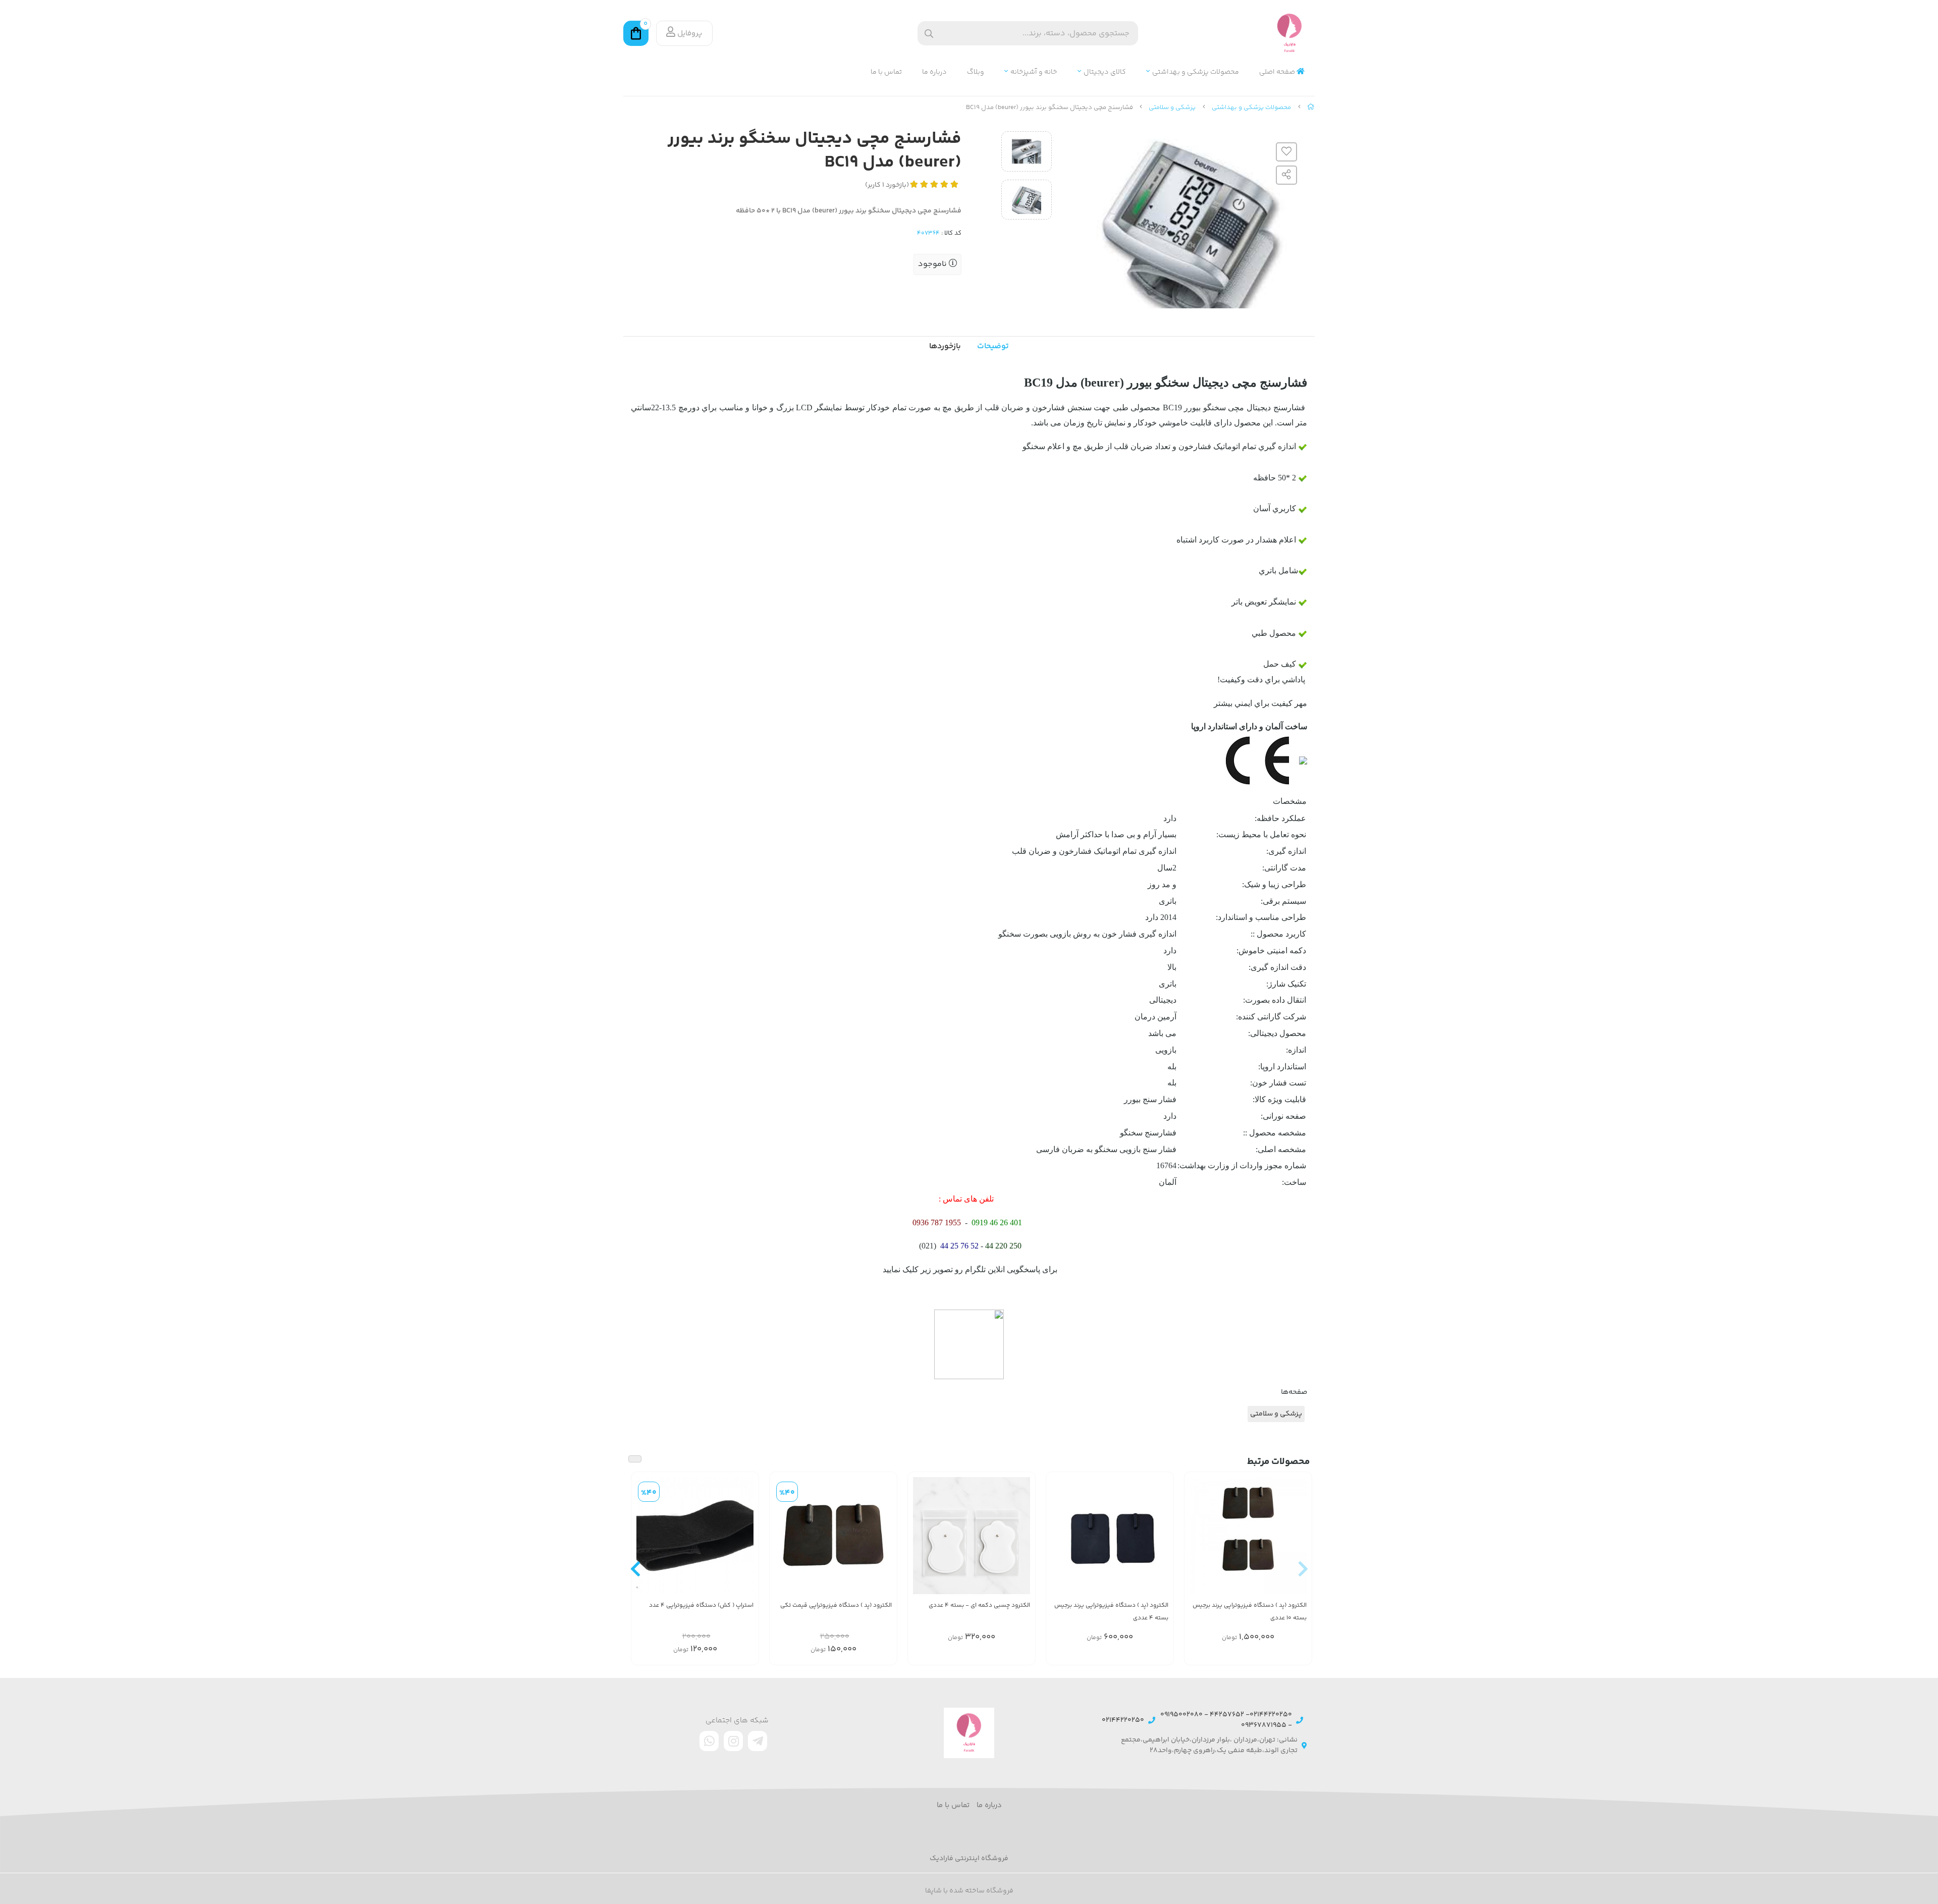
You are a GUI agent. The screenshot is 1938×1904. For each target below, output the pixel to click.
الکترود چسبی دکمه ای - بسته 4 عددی (979, 1606)
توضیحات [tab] (993, 346)
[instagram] (733, 1741)
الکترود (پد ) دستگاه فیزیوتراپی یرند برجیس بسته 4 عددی (1111, 1612)
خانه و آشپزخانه (1034, 72)
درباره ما (934, 72)
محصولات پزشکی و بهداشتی (1196, 72)
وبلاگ (976, 72)
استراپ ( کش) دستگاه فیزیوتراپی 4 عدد (701, 1606)
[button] (1303, 1568)
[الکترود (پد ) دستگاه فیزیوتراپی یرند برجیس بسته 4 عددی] (1110, 1536)
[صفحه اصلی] (1311, 107)
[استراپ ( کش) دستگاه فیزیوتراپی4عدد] (695, 1536)
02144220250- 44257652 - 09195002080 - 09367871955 (1226, 1720)
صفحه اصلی (1278, 72)
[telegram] (758, 1741)
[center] (929, 34)
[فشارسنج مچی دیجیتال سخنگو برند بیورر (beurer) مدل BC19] (969, 1733)
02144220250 (1123, 1721)
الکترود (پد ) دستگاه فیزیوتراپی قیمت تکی (836, 1606)
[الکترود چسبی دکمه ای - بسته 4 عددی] (972, 1536)
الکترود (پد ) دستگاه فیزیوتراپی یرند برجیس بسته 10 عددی (1250, 1612)
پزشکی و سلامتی (1172, 107)
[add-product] (1298, 1541)
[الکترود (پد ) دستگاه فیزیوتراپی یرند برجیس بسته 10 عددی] (1248, 1536)
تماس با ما (886, 72)
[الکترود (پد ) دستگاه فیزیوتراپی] (833, 1536)
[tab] (945, 347)
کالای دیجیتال (1105, 72)
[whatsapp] (709, 1741)
